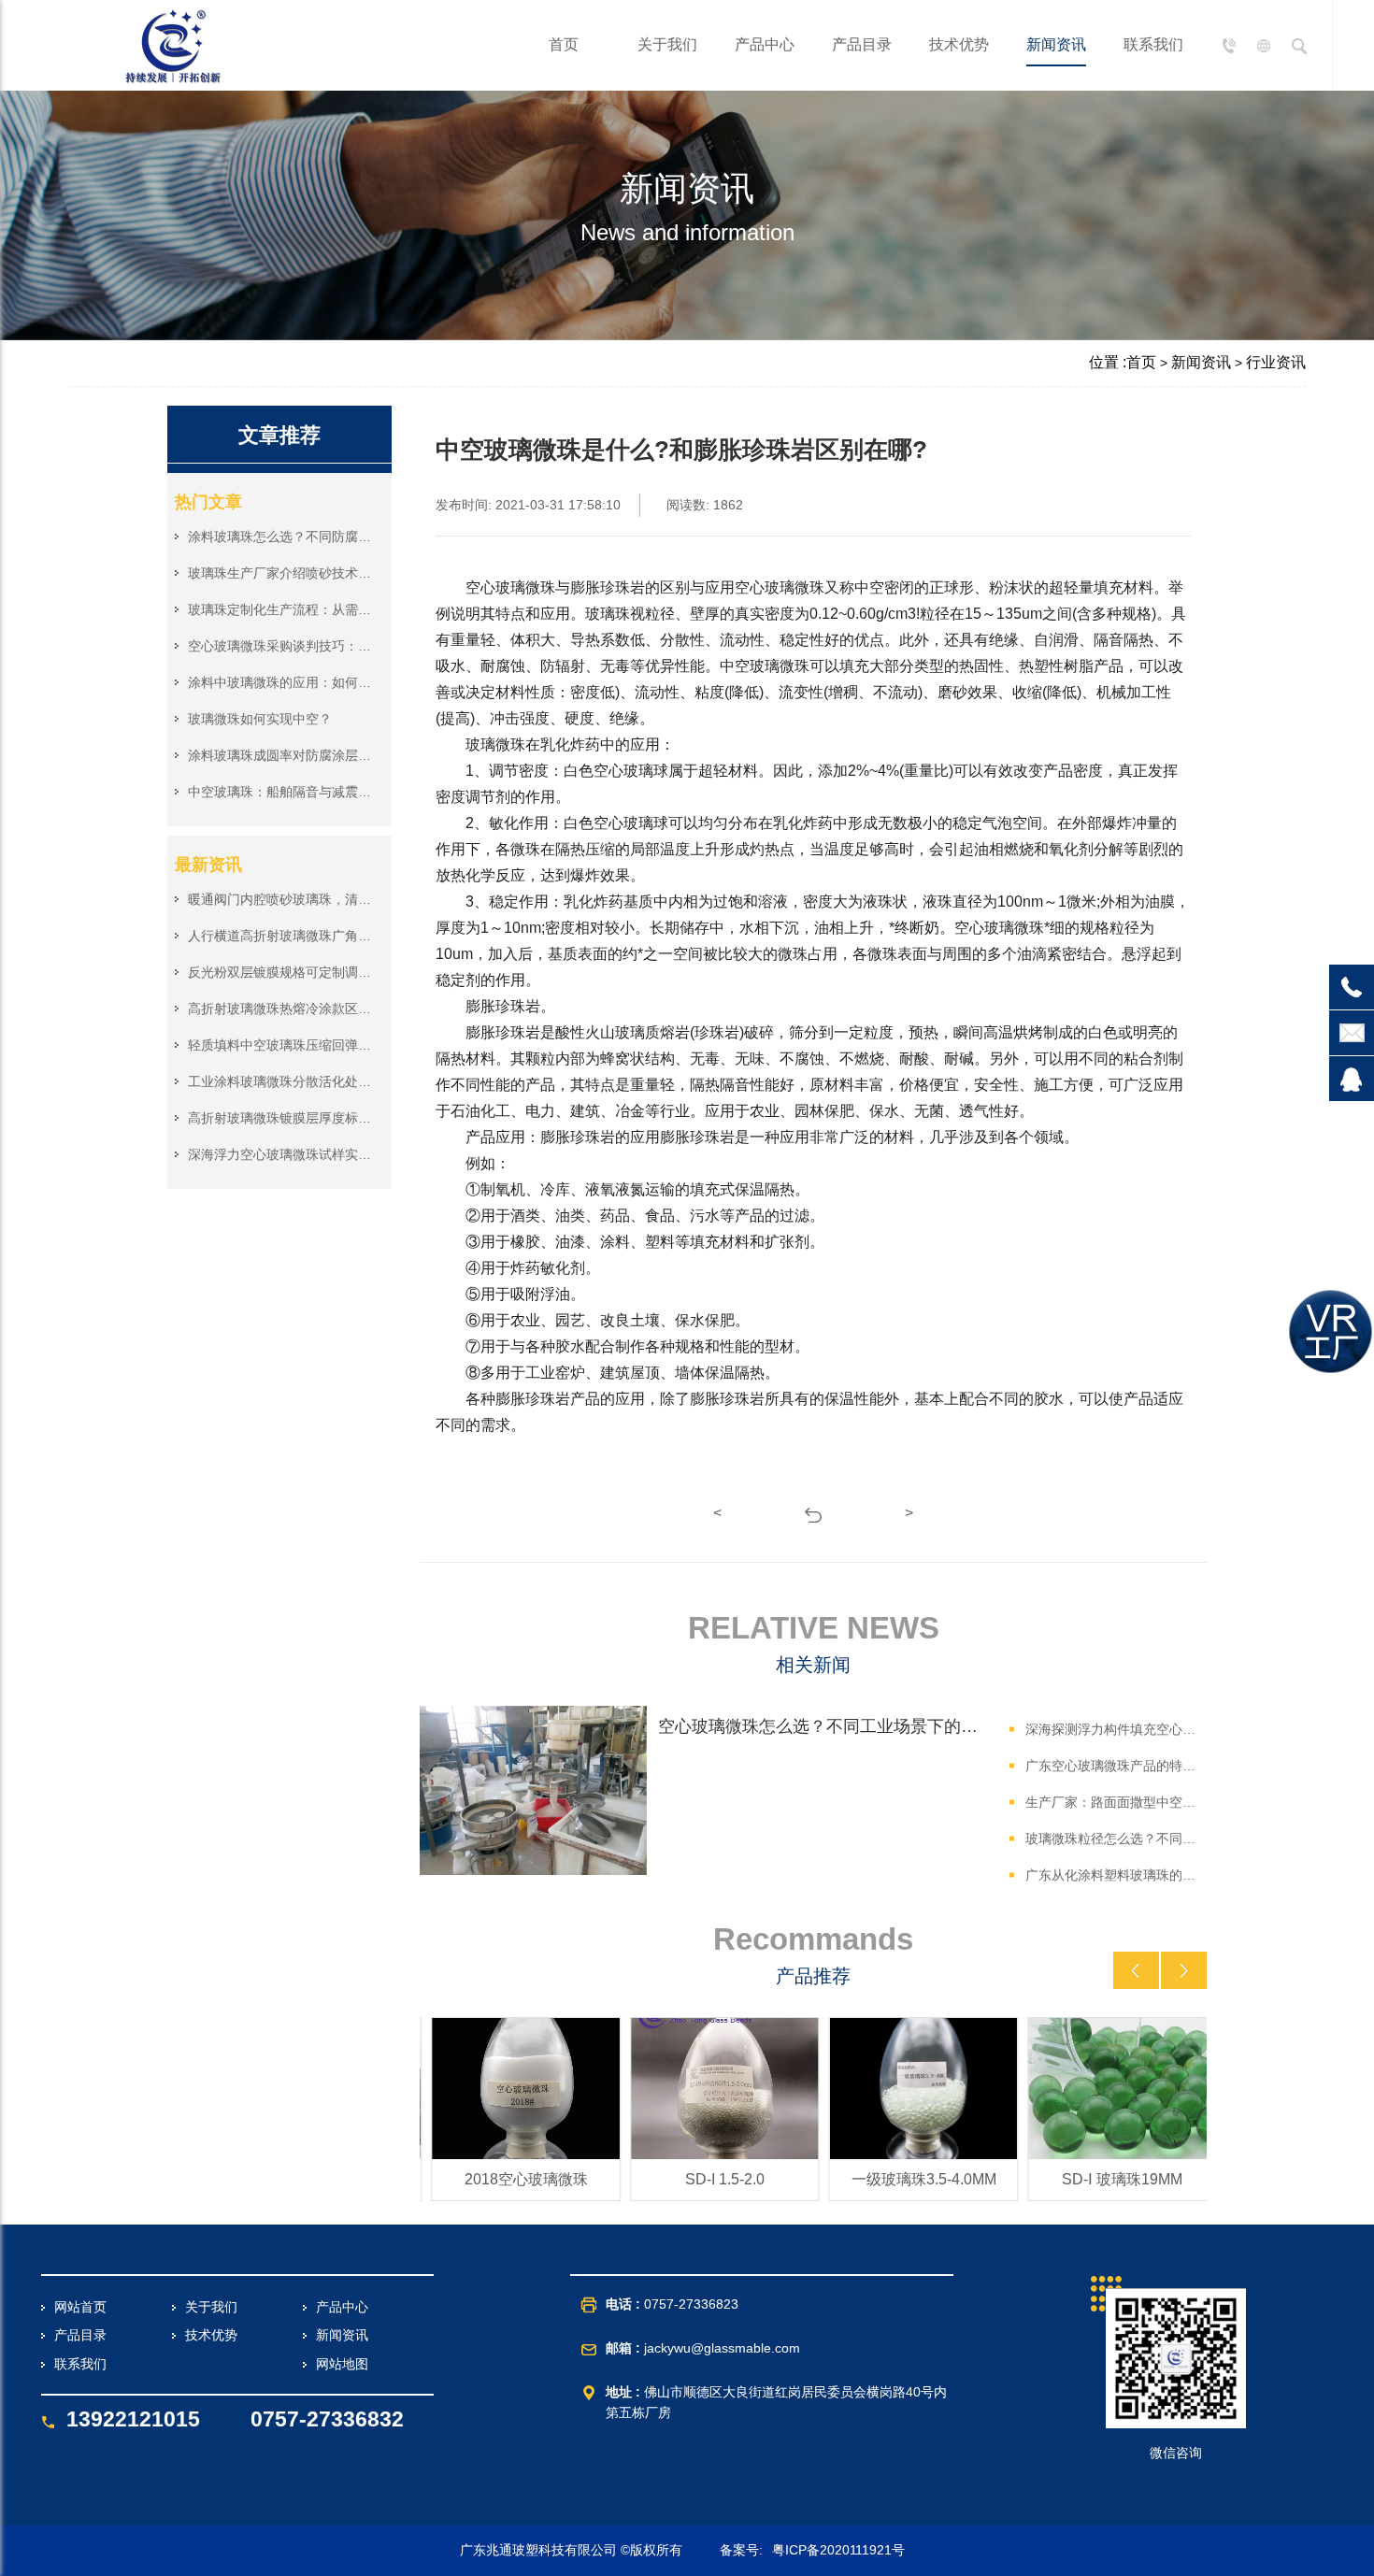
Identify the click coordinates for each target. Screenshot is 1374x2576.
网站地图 (342, 2364)
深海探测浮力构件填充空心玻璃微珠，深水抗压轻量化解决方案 (1113, 1729)
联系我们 (1153, 44)
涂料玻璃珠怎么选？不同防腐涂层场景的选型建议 (282, 537)
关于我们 (667, 44)
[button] (1136, 1970)
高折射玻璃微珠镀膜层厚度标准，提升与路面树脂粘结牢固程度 (282, 1118)
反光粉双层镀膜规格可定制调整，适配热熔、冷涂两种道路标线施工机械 (282, 972)
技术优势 (959, 44)
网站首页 (80, 2307)
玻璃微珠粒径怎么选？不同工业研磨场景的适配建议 (1113, 1839)
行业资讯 (1276, 362)
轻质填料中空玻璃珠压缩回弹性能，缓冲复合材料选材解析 (282, 1045)
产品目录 (862, 44)
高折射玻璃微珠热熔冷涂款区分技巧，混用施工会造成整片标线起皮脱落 (282, 1009)
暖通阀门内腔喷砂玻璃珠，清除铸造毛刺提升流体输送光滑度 (282, 899)
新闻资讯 (1056, 44)
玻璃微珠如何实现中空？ (260, 719)
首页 (564, 44)
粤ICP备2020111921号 (838, 2550)
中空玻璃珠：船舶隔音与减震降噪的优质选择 (282, 792)
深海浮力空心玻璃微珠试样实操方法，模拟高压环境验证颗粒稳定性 (282, 1154)
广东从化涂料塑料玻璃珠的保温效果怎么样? (1113, 1875)
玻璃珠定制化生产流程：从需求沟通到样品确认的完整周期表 (282, 609)
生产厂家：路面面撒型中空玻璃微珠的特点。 (1113, 1802)
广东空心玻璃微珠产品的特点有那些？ (1113, 1766)
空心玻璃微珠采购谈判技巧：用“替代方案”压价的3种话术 (282, 646)
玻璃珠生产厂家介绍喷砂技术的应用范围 (282, 573)
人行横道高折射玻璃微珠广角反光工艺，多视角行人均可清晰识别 (282, 936)
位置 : (1108, 362)
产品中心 (765, 44)
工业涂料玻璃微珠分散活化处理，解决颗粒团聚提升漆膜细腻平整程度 (282, 1081)
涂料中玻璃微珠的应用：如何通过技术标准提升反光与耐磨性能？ (282, 682)
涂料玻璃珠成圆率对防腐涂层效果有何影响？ (282, 755)
